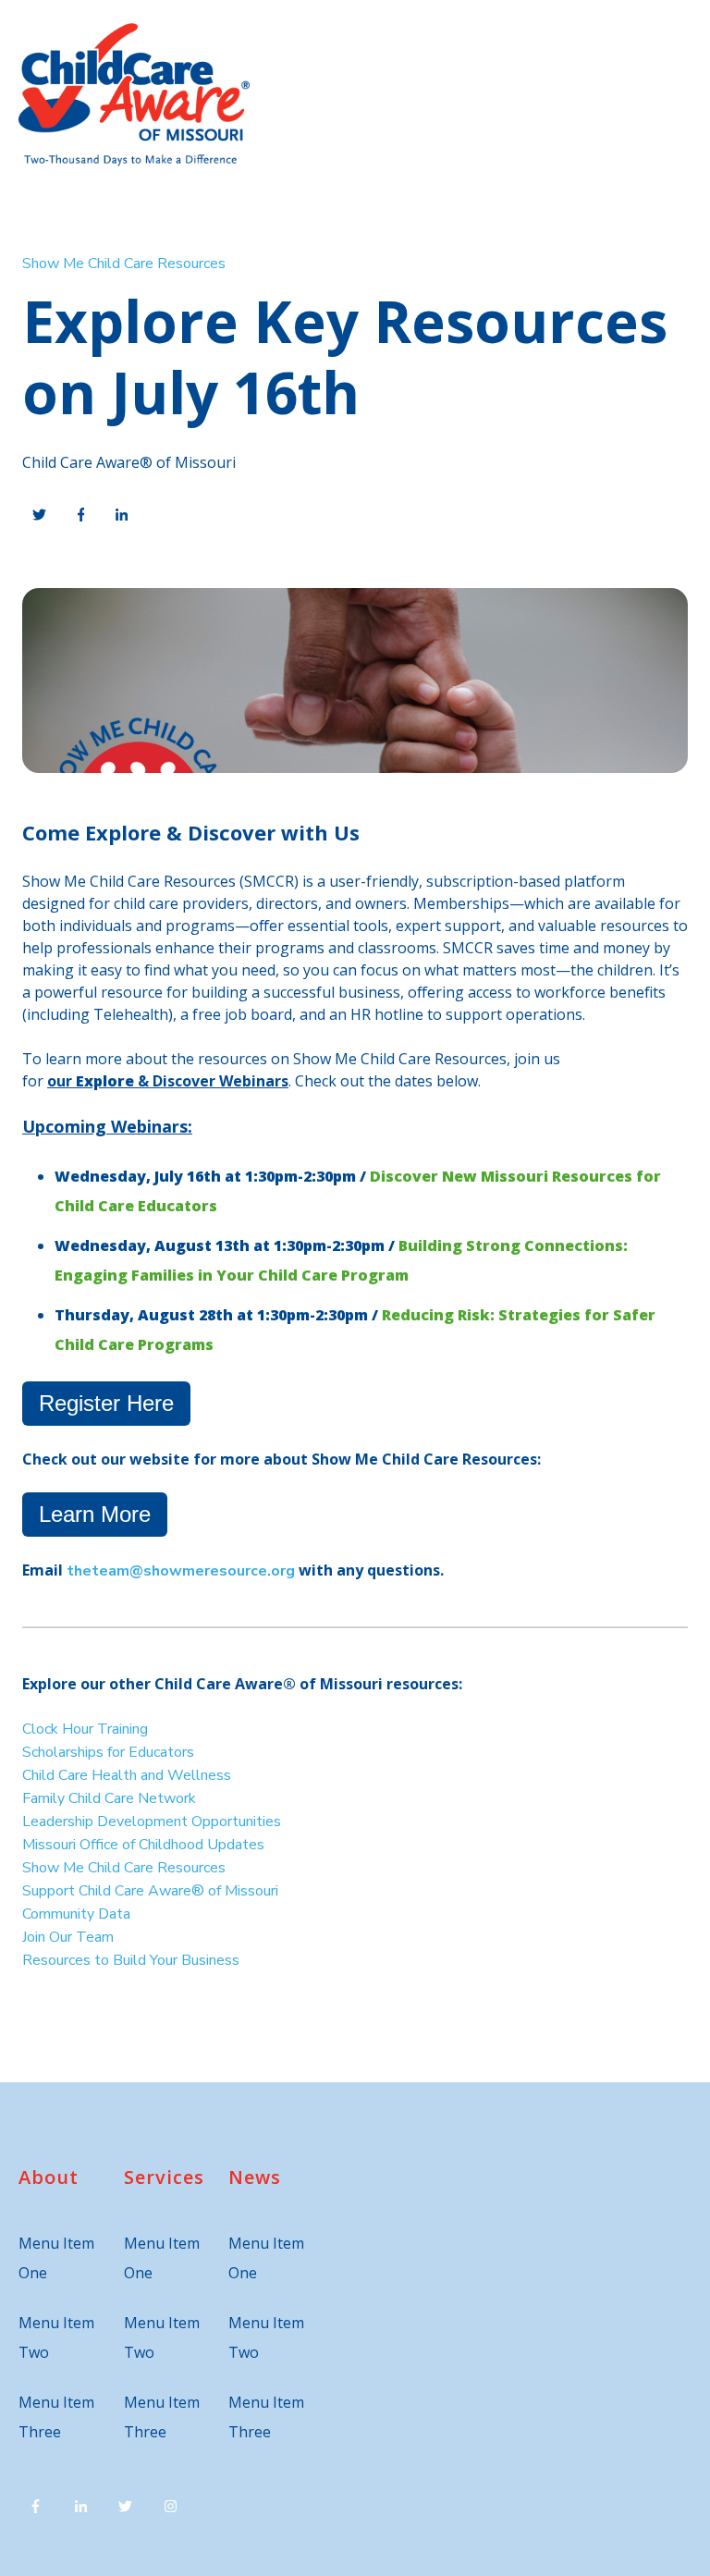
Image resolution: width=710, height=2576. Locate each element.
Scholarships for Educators (108, 1752)
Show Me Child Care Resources (124, 264)
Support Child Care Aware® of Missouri (150, 1891)
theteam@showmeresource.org (181, 1571)
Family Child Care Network (109, 1798)
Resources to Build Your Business (133, 1960)
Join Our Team (68, 1937)
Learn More (95, 1514)
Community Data (76, 1914)
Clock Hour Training (85, 1729)
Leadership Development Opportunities (152, 1822)
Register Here (106, 1403)
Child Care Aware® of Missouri (129, 462)
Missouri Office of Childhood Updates (143, 1845)
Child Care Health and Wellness (127, 1775)
